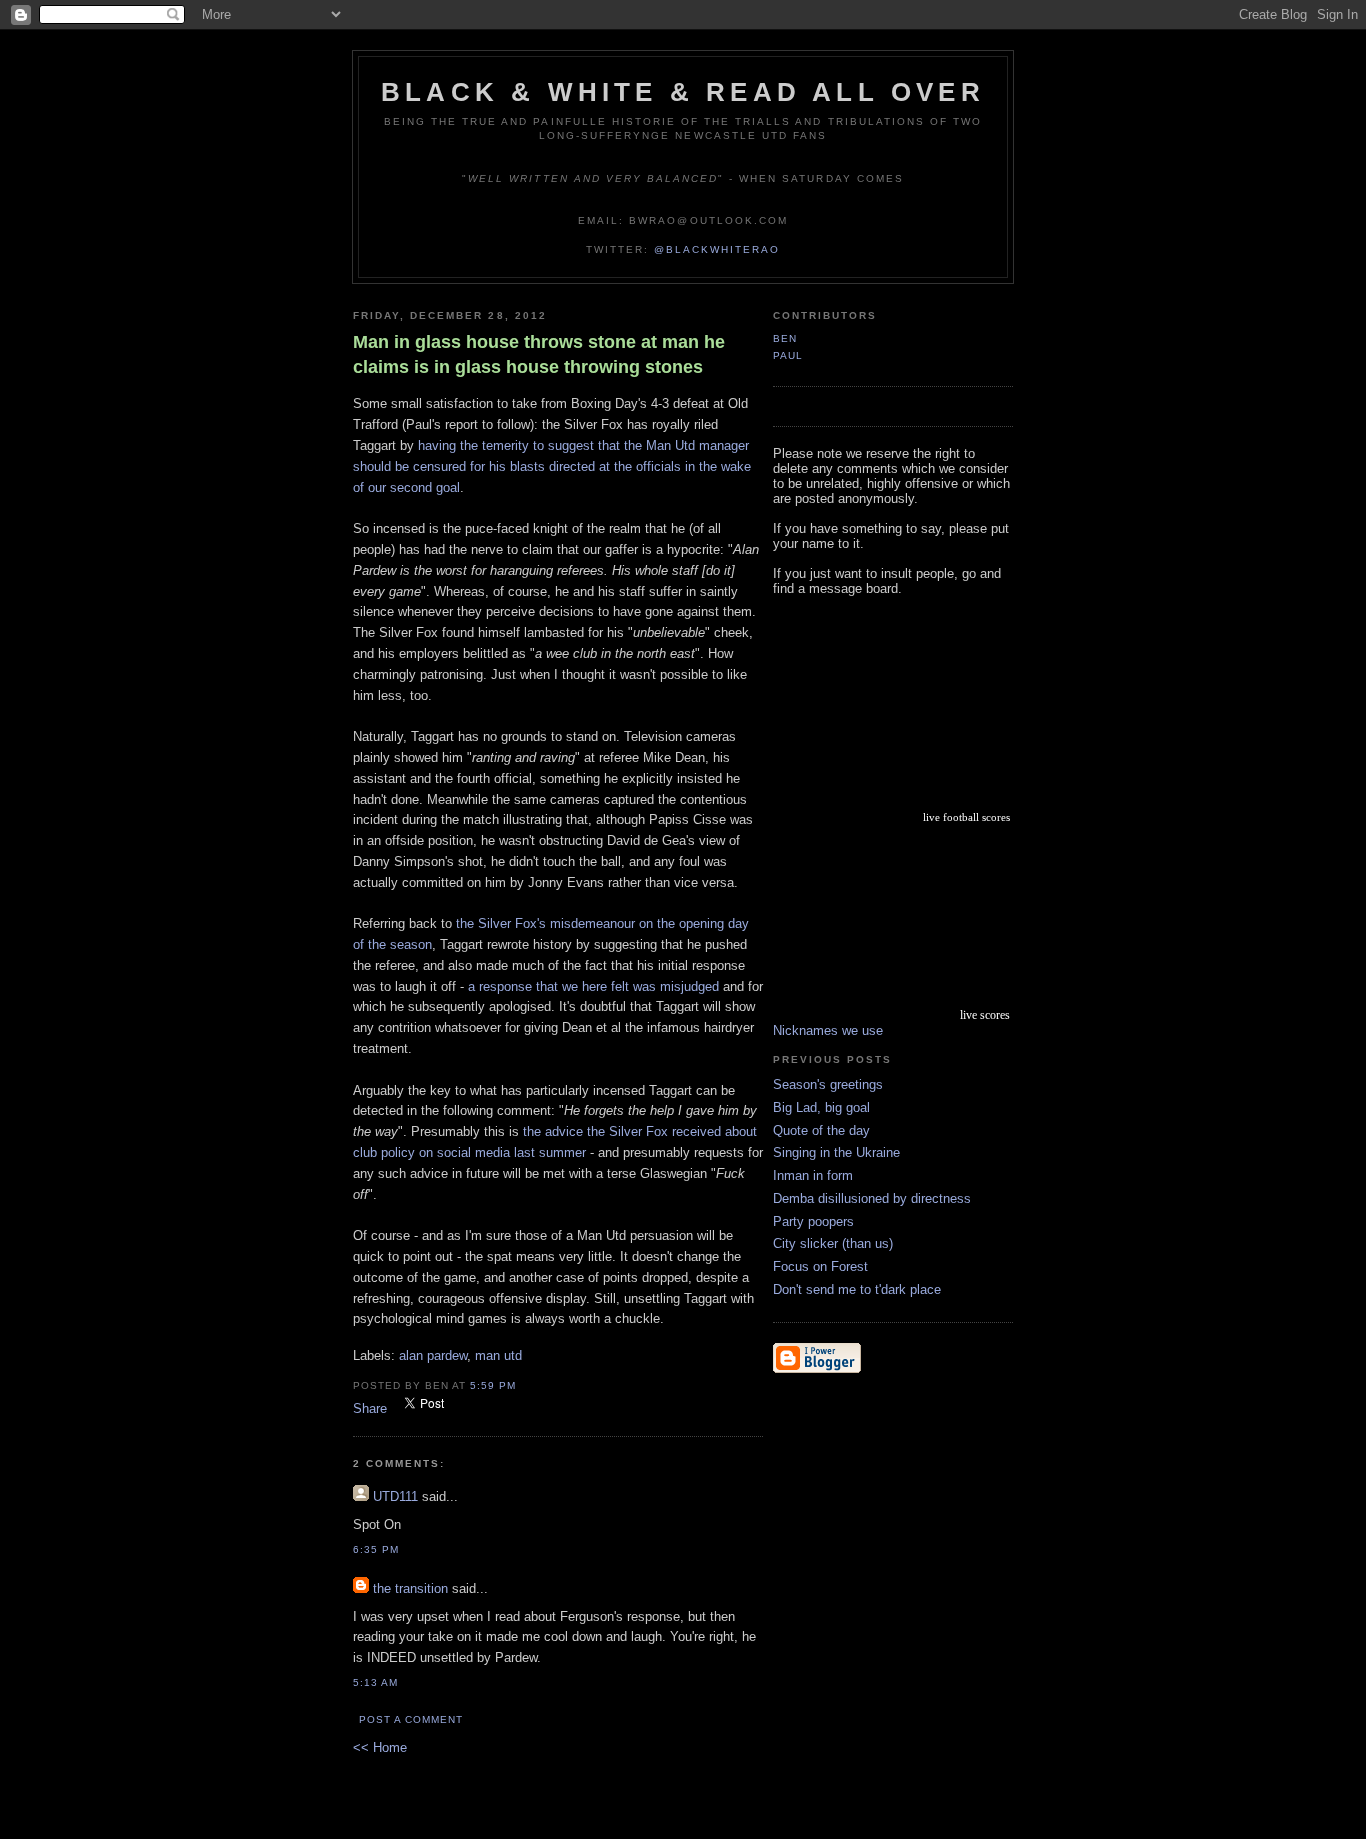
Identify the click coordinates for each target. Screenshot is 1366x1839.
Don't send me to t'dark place (857, 1289)
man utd (498, 1355)
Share (370, 1408)
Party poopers (813, 1221)
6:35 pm (376, 1549)
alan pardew (433, 1355)
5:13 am (375, 1682)
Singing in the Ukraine (836, 1152)
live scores (985, 1015)
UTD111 (395, 1496)
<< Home (380, 1747)
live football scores (966, 817)
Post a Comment (411, 1719)
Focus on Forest (820, 1266)
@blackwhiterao (717, 249)
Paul (788, 355)
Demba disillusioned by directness (872, 1198)
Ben (785, 338)
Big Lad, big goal (821, 1107)
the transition (410, 1588)
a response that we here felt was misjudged (593, 986)
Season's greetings (828, 1084)
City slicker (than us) (833, 1243)
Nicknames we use (828, 1030)
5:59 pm (493, 1385)
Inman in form (813, 1175)
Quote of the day (821, 1130)
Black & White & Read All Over (683, 92)
